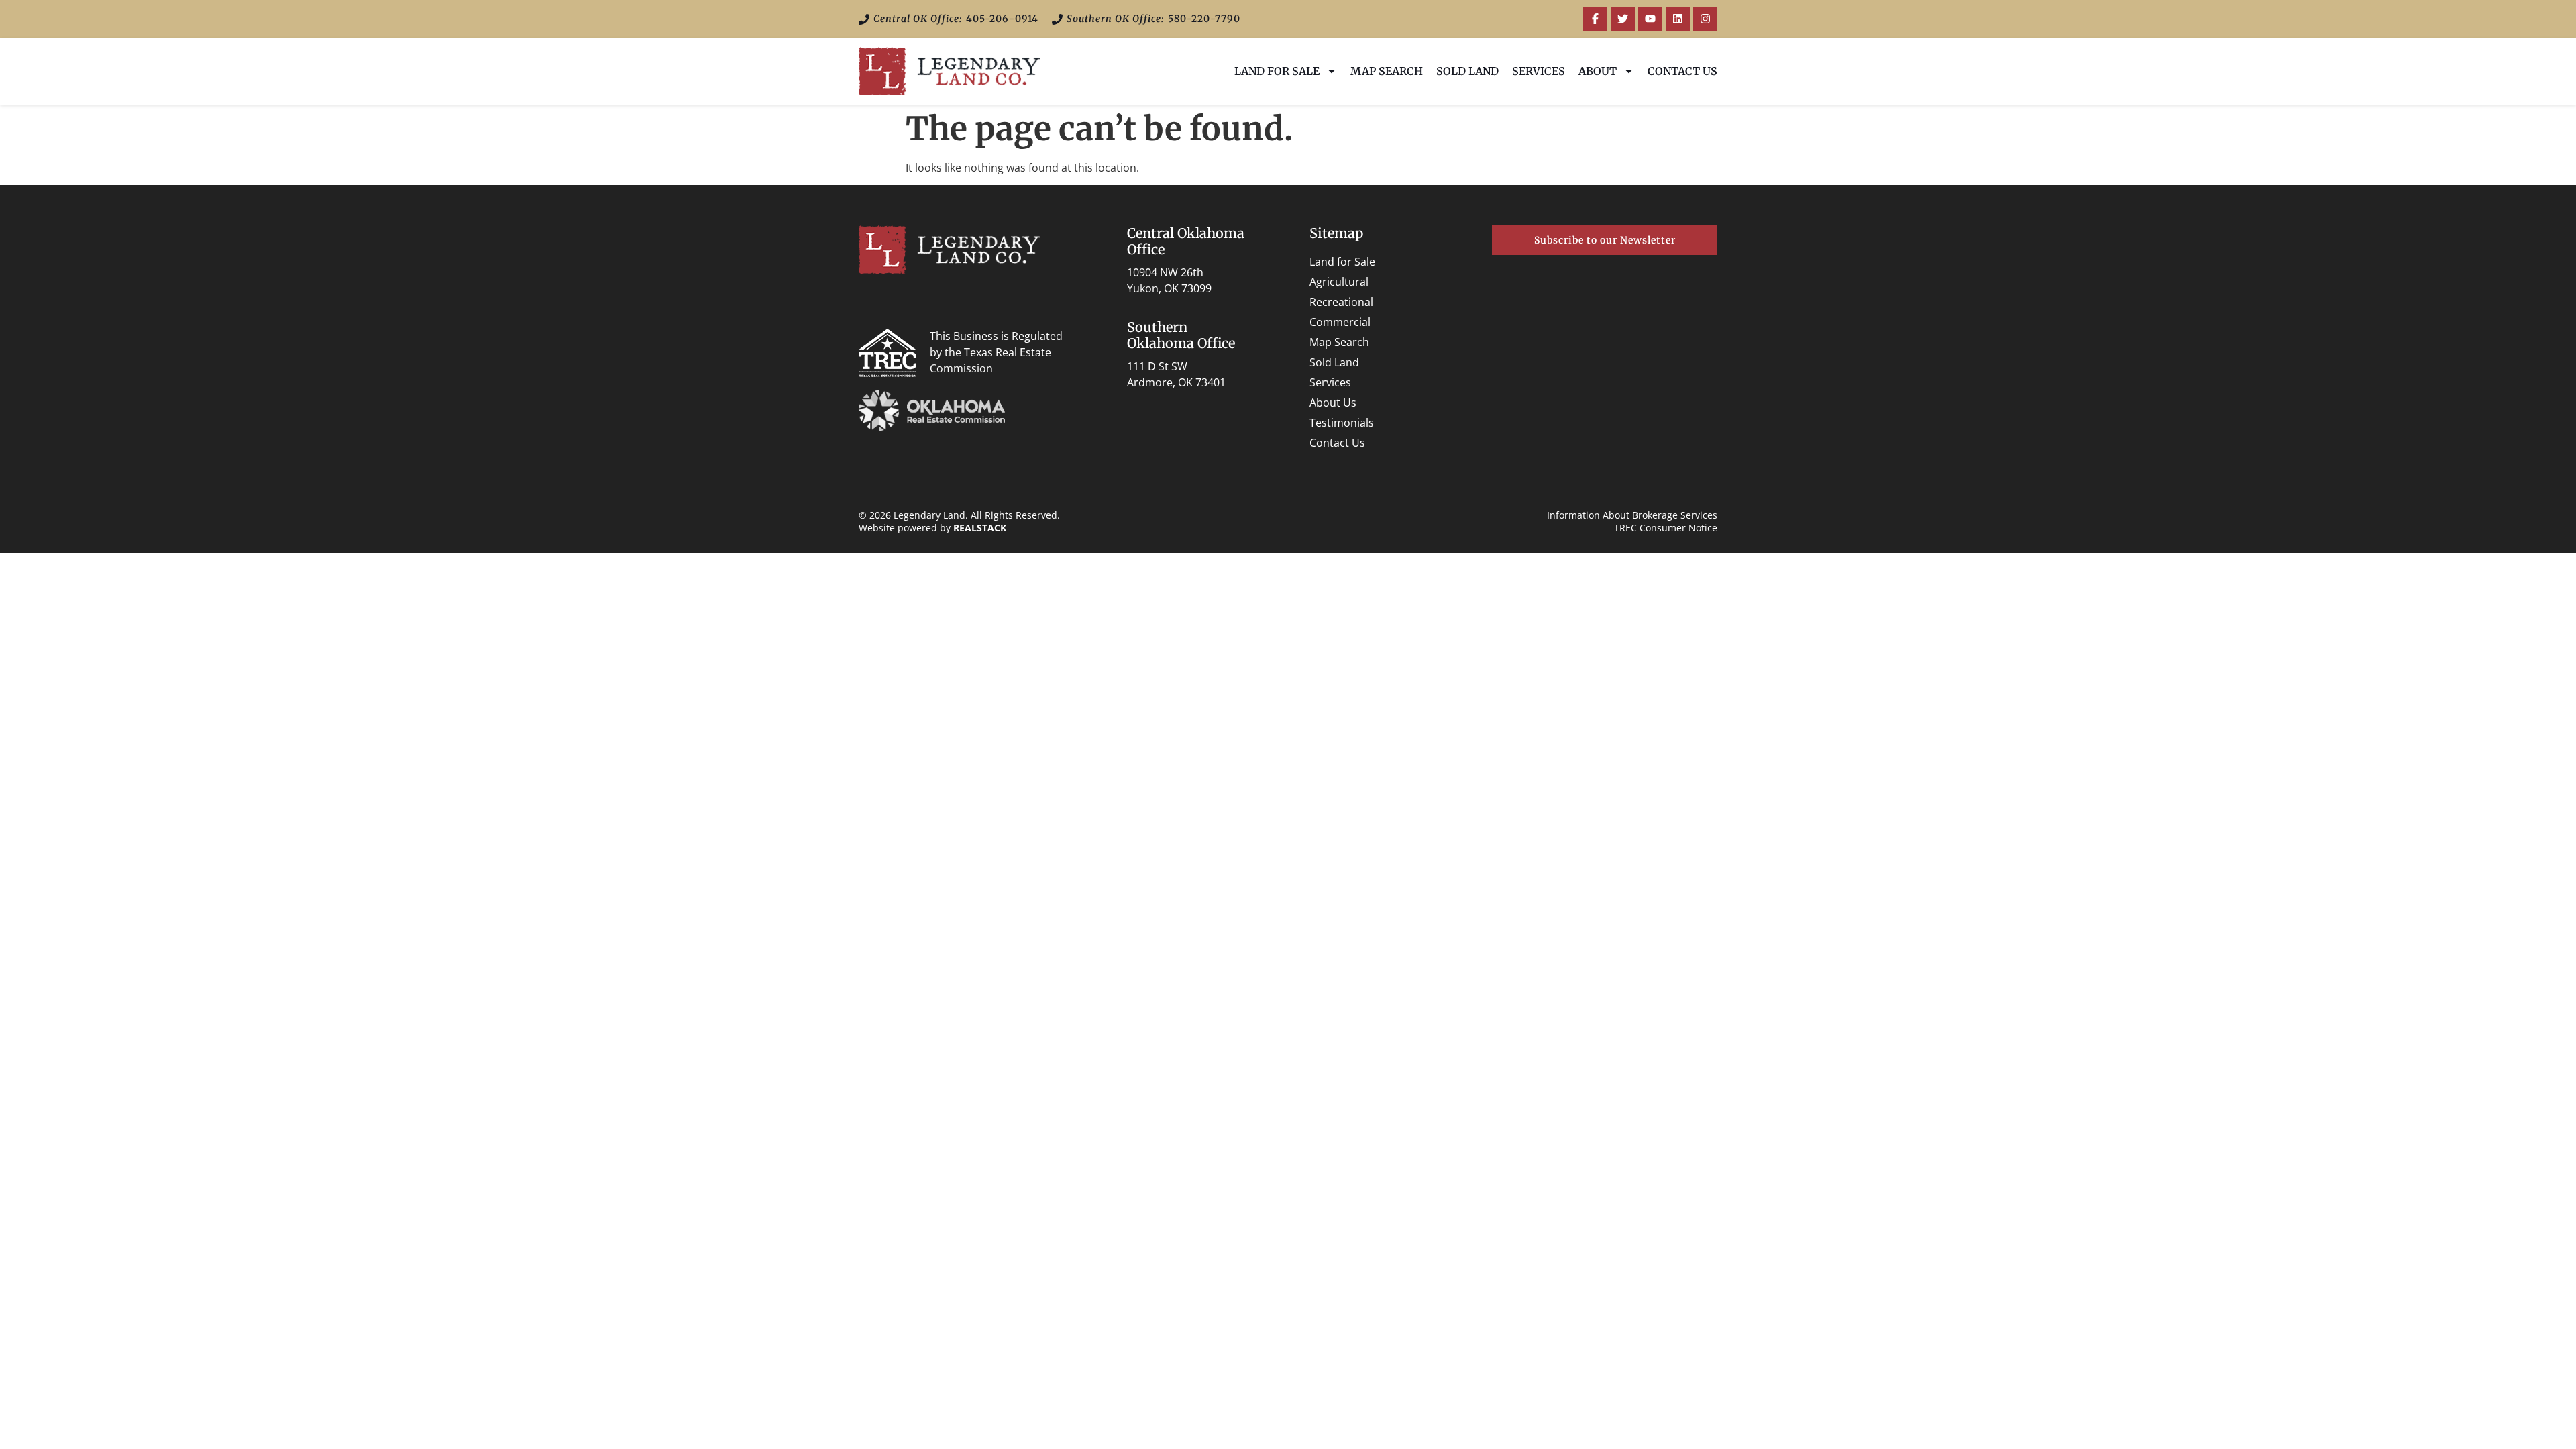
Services (1539, 71)
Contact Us (1682, 71)
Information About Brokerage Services (1632, 515)
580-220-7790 (1204, 19)
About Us (1333, 402)
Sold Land (1467, 71)
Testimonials (1342, 423)
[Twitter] (1623, 19)
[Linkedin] (1678, 19)
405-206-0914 (1002, 19)
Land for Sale (1277, 71)
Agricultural (1339, 282)
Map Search (1387, 71)
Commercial (1340, 322)
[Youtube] (1650, 19)
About (1598, 71)
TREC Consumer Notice (1666, 528)
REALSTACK (980, 528)
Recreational (1341, 302)
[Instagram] (1705, 19)
